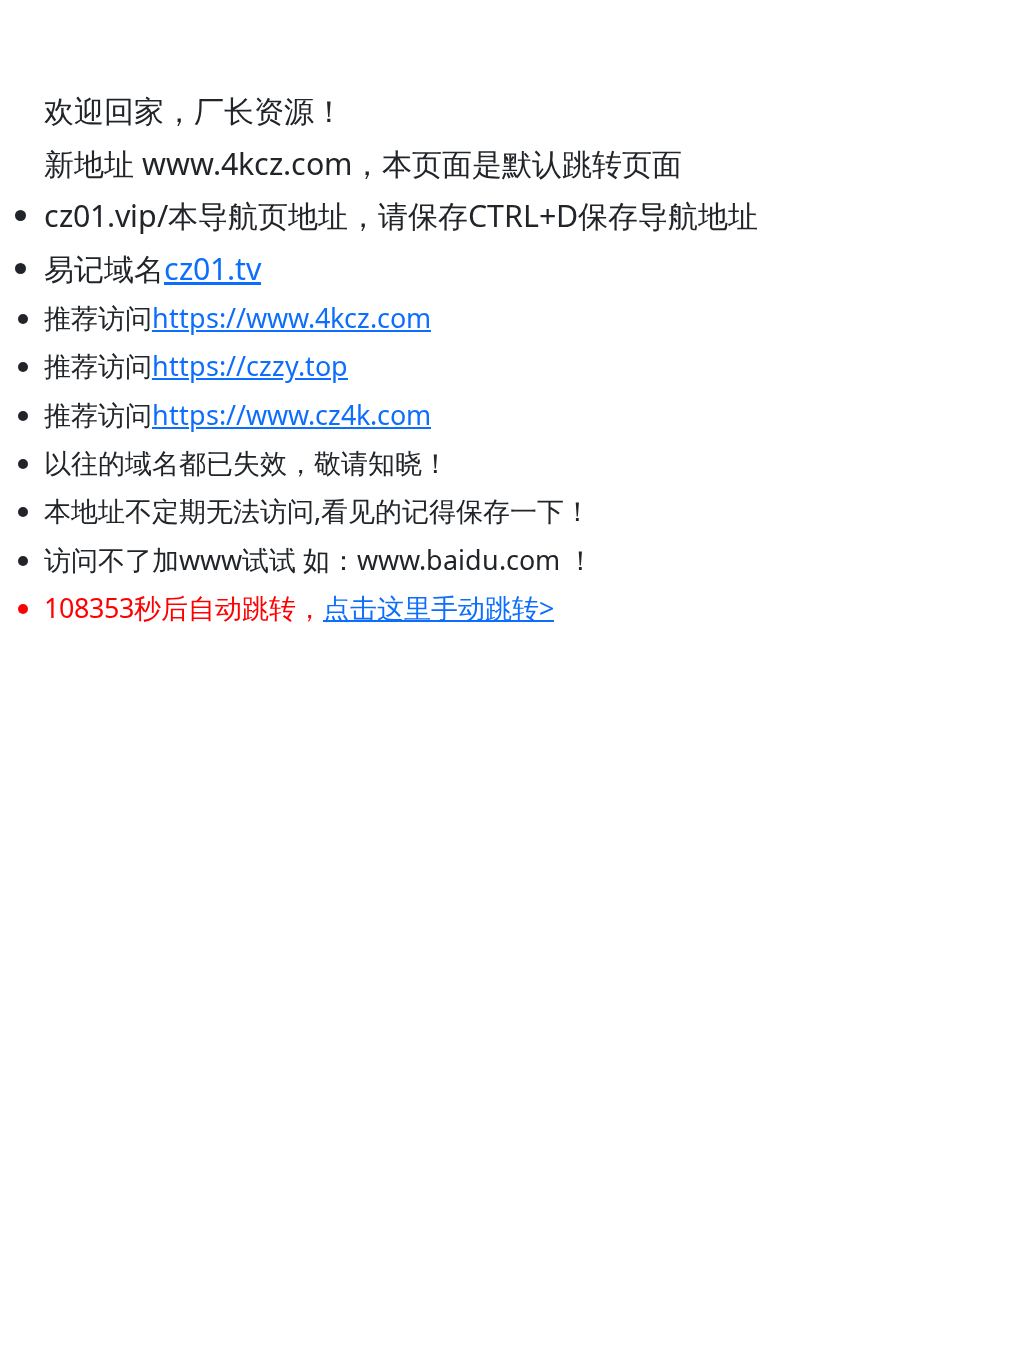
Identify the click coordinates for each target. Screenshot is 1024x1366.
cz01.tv (212, 268)
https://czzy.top (250, 365)
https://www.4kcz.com (291, 317)
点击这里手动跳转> (438, 607)
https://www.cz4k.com (291, 414)
